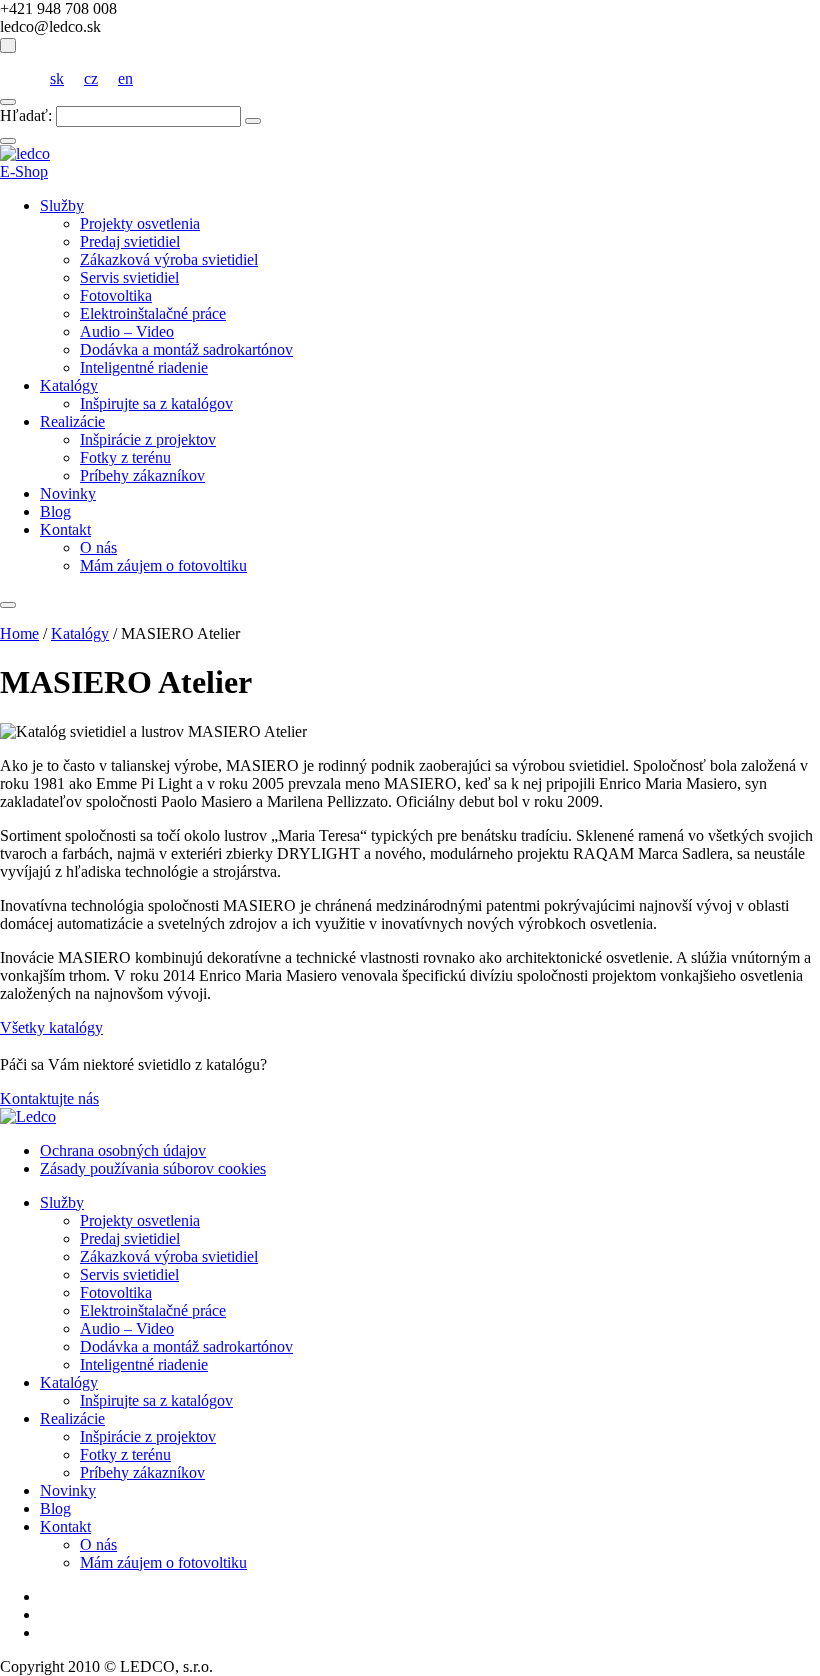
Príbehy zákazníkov (142, 475)
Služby (62, 205)
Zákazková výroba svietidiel (169, 259)
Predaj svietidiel (130, 241)
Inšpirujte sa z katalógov (156, 403)
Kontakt (65, 529)
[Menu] (8, 605)
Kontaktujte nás (49, 1098)
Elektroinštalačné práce (153, 313)
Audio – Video (127, 331)
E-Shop (24, 171)
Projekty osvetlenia (140, 223)
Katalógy (69, 385)
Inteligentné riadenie (144, 367)
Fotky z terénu (125, 457)
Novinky (68, 493)
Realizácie (72, 421)
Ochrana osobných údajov (123, 1150)
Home (19, 633)
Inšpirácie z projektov (148, 439)
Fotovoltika (116, 295)
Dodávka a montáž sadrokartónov (186, 349)
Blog (55, 511)
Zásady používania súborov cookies (153, 1168)
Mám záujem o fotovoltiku (163, 565)
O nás (98, 547)
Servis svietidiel (129, 277)
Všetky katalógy (51, 1027)
